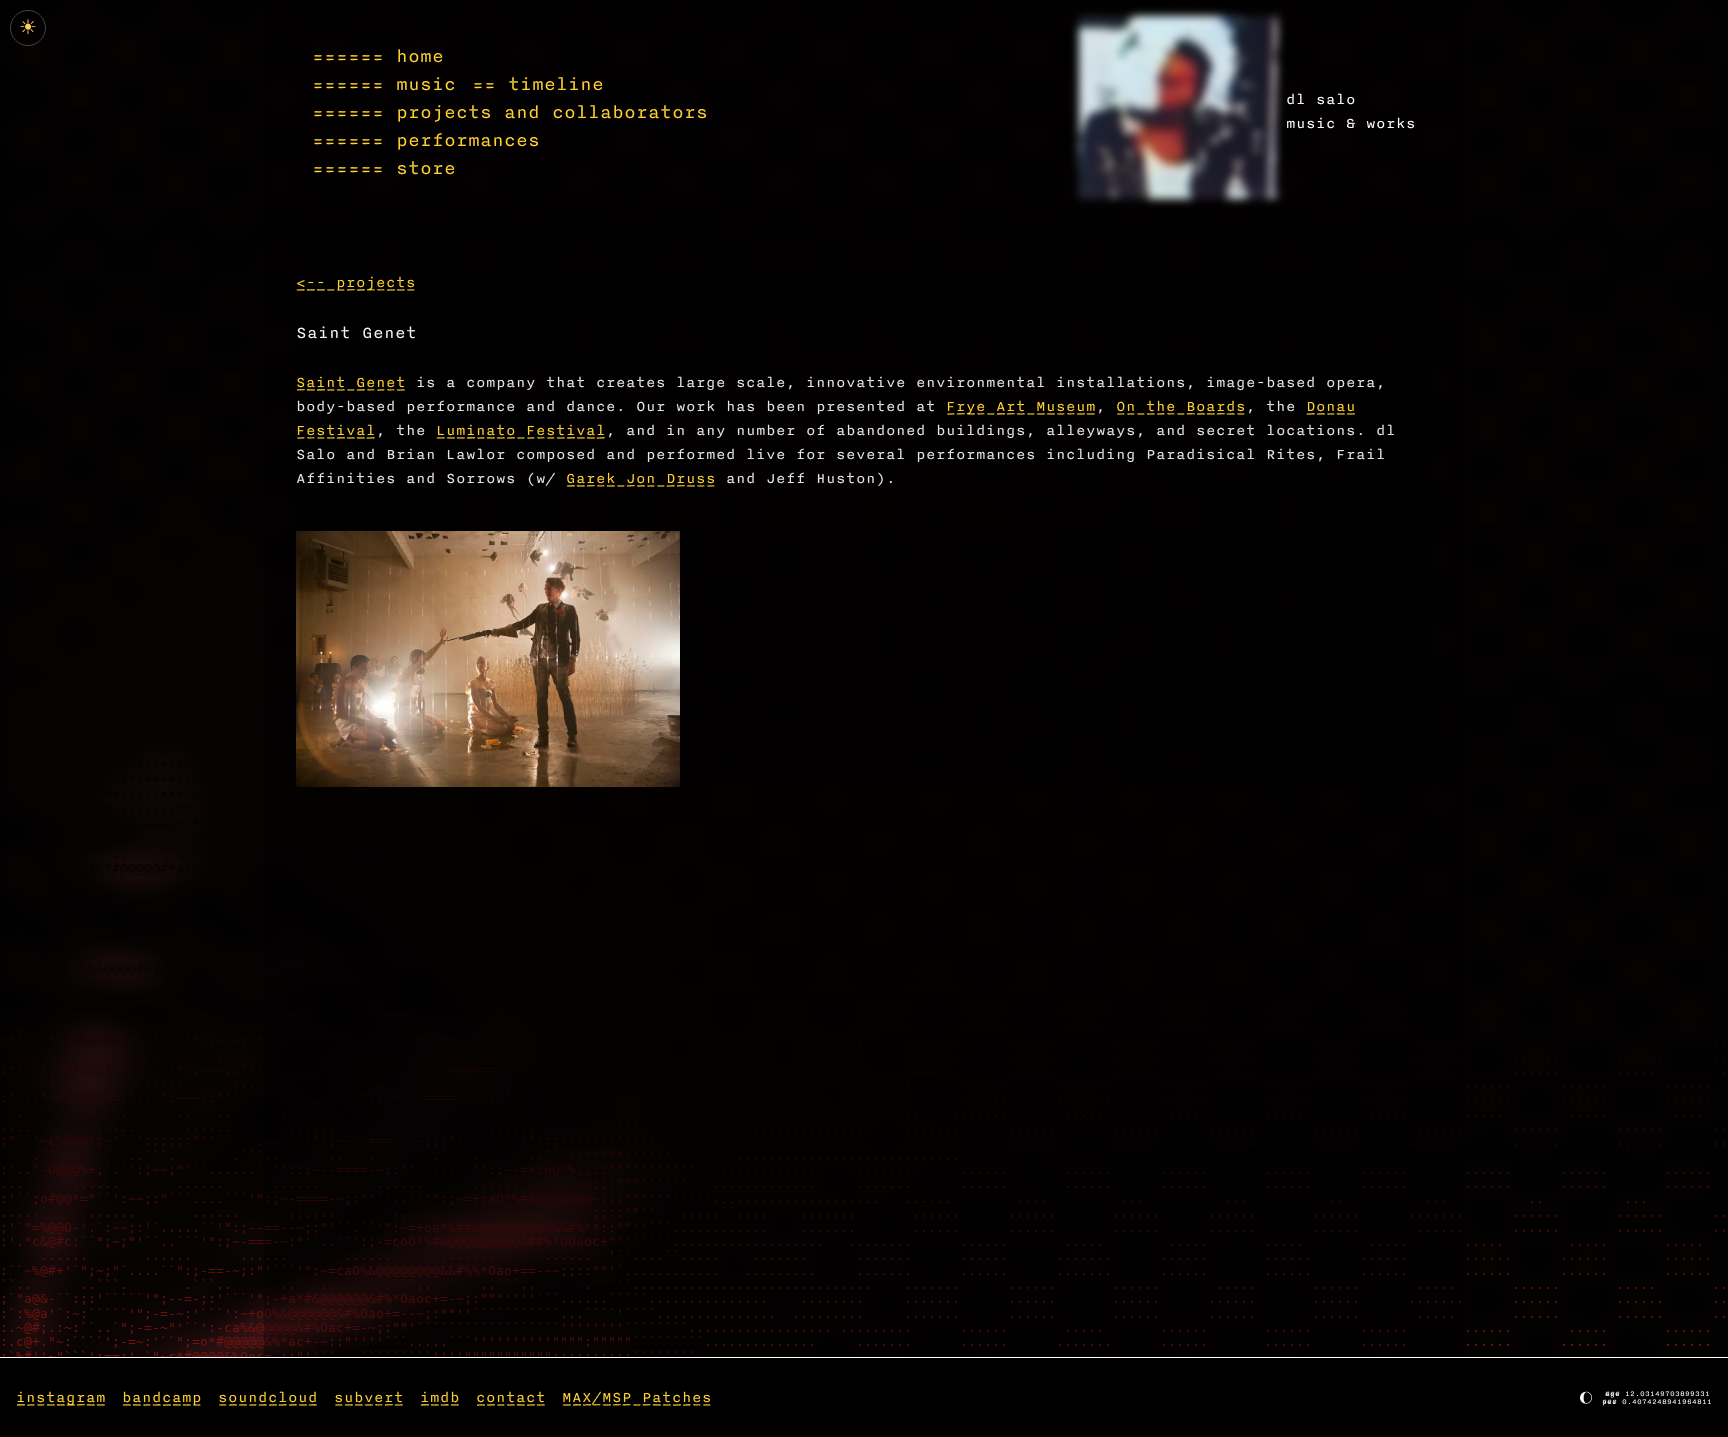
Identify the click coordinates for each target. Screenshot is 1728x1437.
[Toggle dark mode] (1178, 107)
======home (378, 56)
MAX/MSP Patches (637, 1397)
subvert (369, 1397)
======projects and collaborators (510, 112)
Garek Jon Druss (641, 478)
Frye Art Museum (1021, 406)
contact (511, 1397)
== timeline (538, 84)
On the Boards (1181, 406)
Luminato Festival (521, 430)
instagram (61, 1397)
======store (384, 168)
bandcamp (162, 1397)
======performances (426, 140)
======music (384, 84)
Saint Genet (351, 382)
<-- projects (356, 282)
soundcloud (268, 1397)
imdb (440, 1397)
